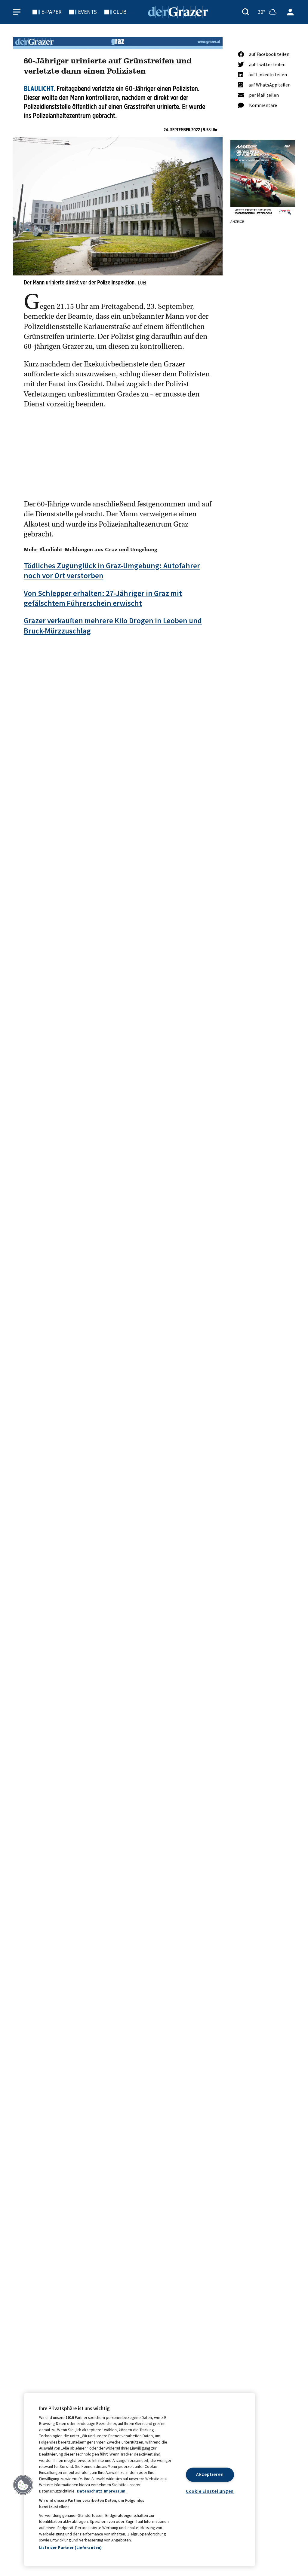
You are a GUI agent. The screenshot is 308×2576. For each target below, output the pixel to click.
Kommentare (263, 105)
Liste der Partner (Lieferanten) (70, 2547)
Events (87, 12)
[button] (23, 2485)
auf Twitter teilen (267, 64)
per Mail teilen (264, 95)
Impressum (115, 2491)
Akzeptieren (210, 2475)
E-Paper (51, 12)
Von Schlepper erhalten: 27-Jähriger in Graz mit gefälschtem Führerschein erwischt (103, 598)
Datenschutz (90, 2491)
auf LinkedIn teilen (268, 74)
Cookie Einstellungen (210, 2491)
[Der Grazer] (178, 11)
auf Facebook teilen (269, 54)
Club (120, 12)
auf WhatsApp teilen (269, 85)
